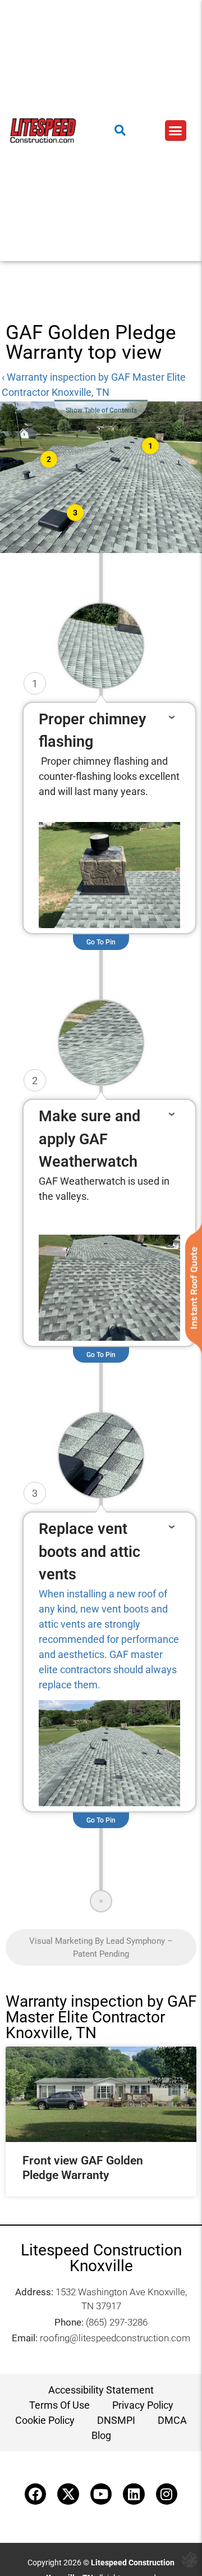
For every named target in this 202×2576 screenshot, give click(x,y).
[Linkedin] (134, 2494)
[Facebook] (35, 2494)
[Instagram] (167, 2494)
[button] (176, 131)
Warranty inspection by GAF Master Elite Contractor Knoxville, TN (101, 2017)
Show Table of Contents (101, 410)
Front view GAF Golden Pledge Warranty (83, 2168)
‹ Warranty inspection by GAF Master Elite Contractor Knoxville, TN (94, 385)
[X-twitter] (68, 2494)
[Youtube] (101, 2494)
